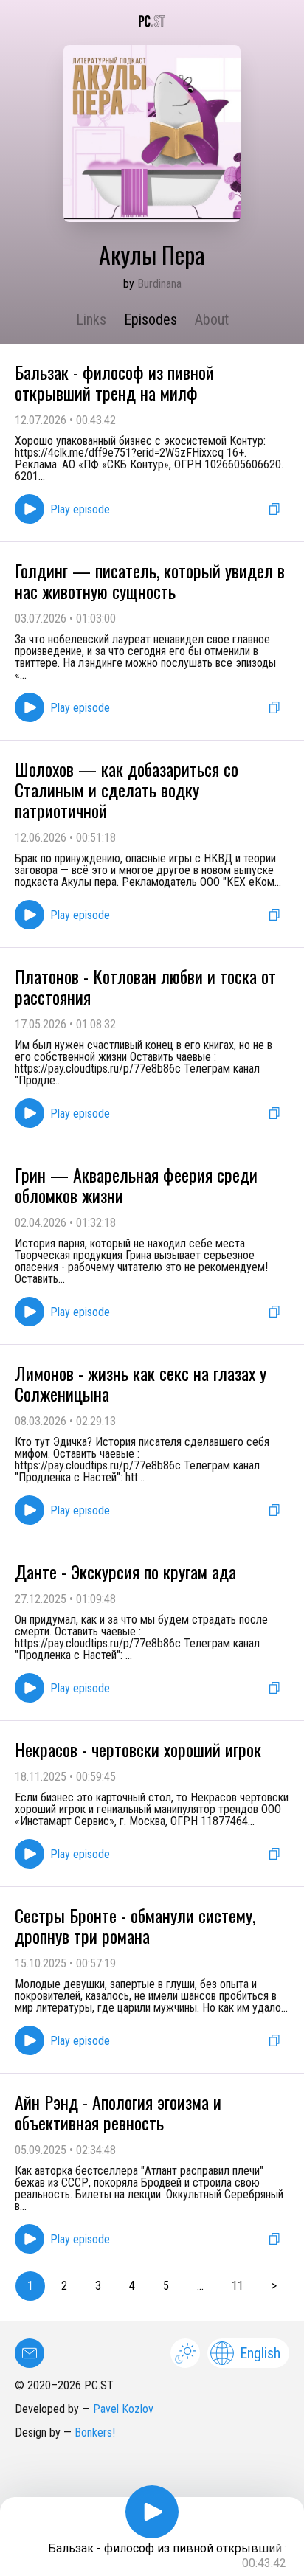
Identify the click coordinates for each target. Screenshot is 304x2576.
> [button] (274, 2286)
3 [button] (98, 2286)
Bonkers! (95, 2433)
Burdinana (159, 284)
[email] (30, 2353)
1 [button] (30, 2286)
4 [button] (132, 2286)
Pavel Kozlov (123, 2409)
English (260, 2353)
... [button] (200, 2286)
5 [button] (166, 2286)
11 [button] (238, 2286)
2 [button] (64, 2286)
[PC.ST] (152, 21)
